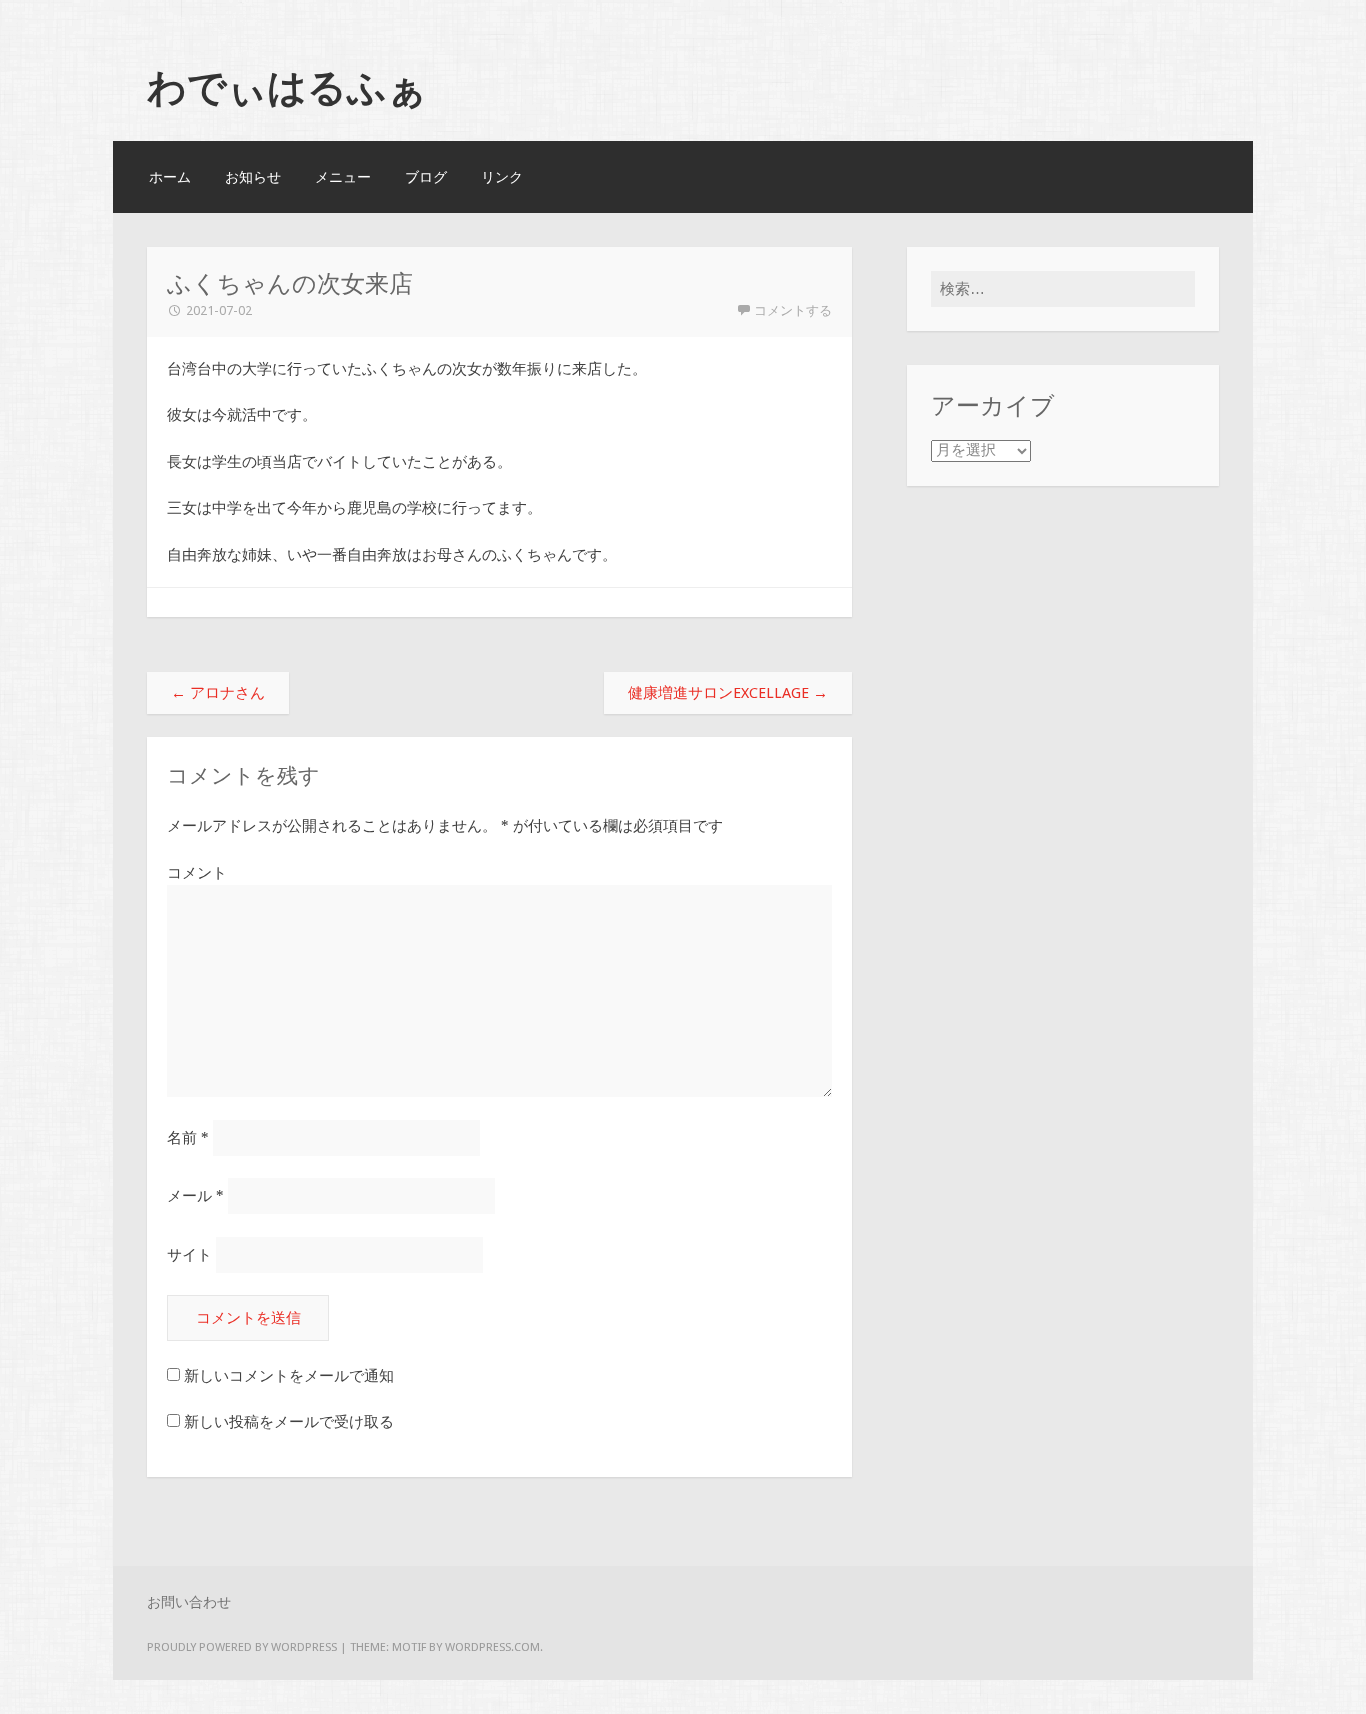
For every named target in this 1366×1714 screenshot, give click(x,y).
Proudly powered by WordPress (242, 1647)
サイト (189, 1255)
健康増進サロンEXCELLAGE (728, 693)
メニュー (343, 177)
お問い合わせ (189, 1602)
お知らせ (253, 177)
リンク (502, 177)
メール (195, 1196)
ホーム (170, 177)
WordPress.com (492, 1647)
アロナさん (218, 693)
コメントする (793, 310)
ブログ (426, 177)
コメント (197, 873)
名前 (188, 1138)
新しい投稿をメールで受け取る (289, 1422)
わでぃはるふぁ (287, 87)
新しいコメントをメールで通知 (289, 1376)
